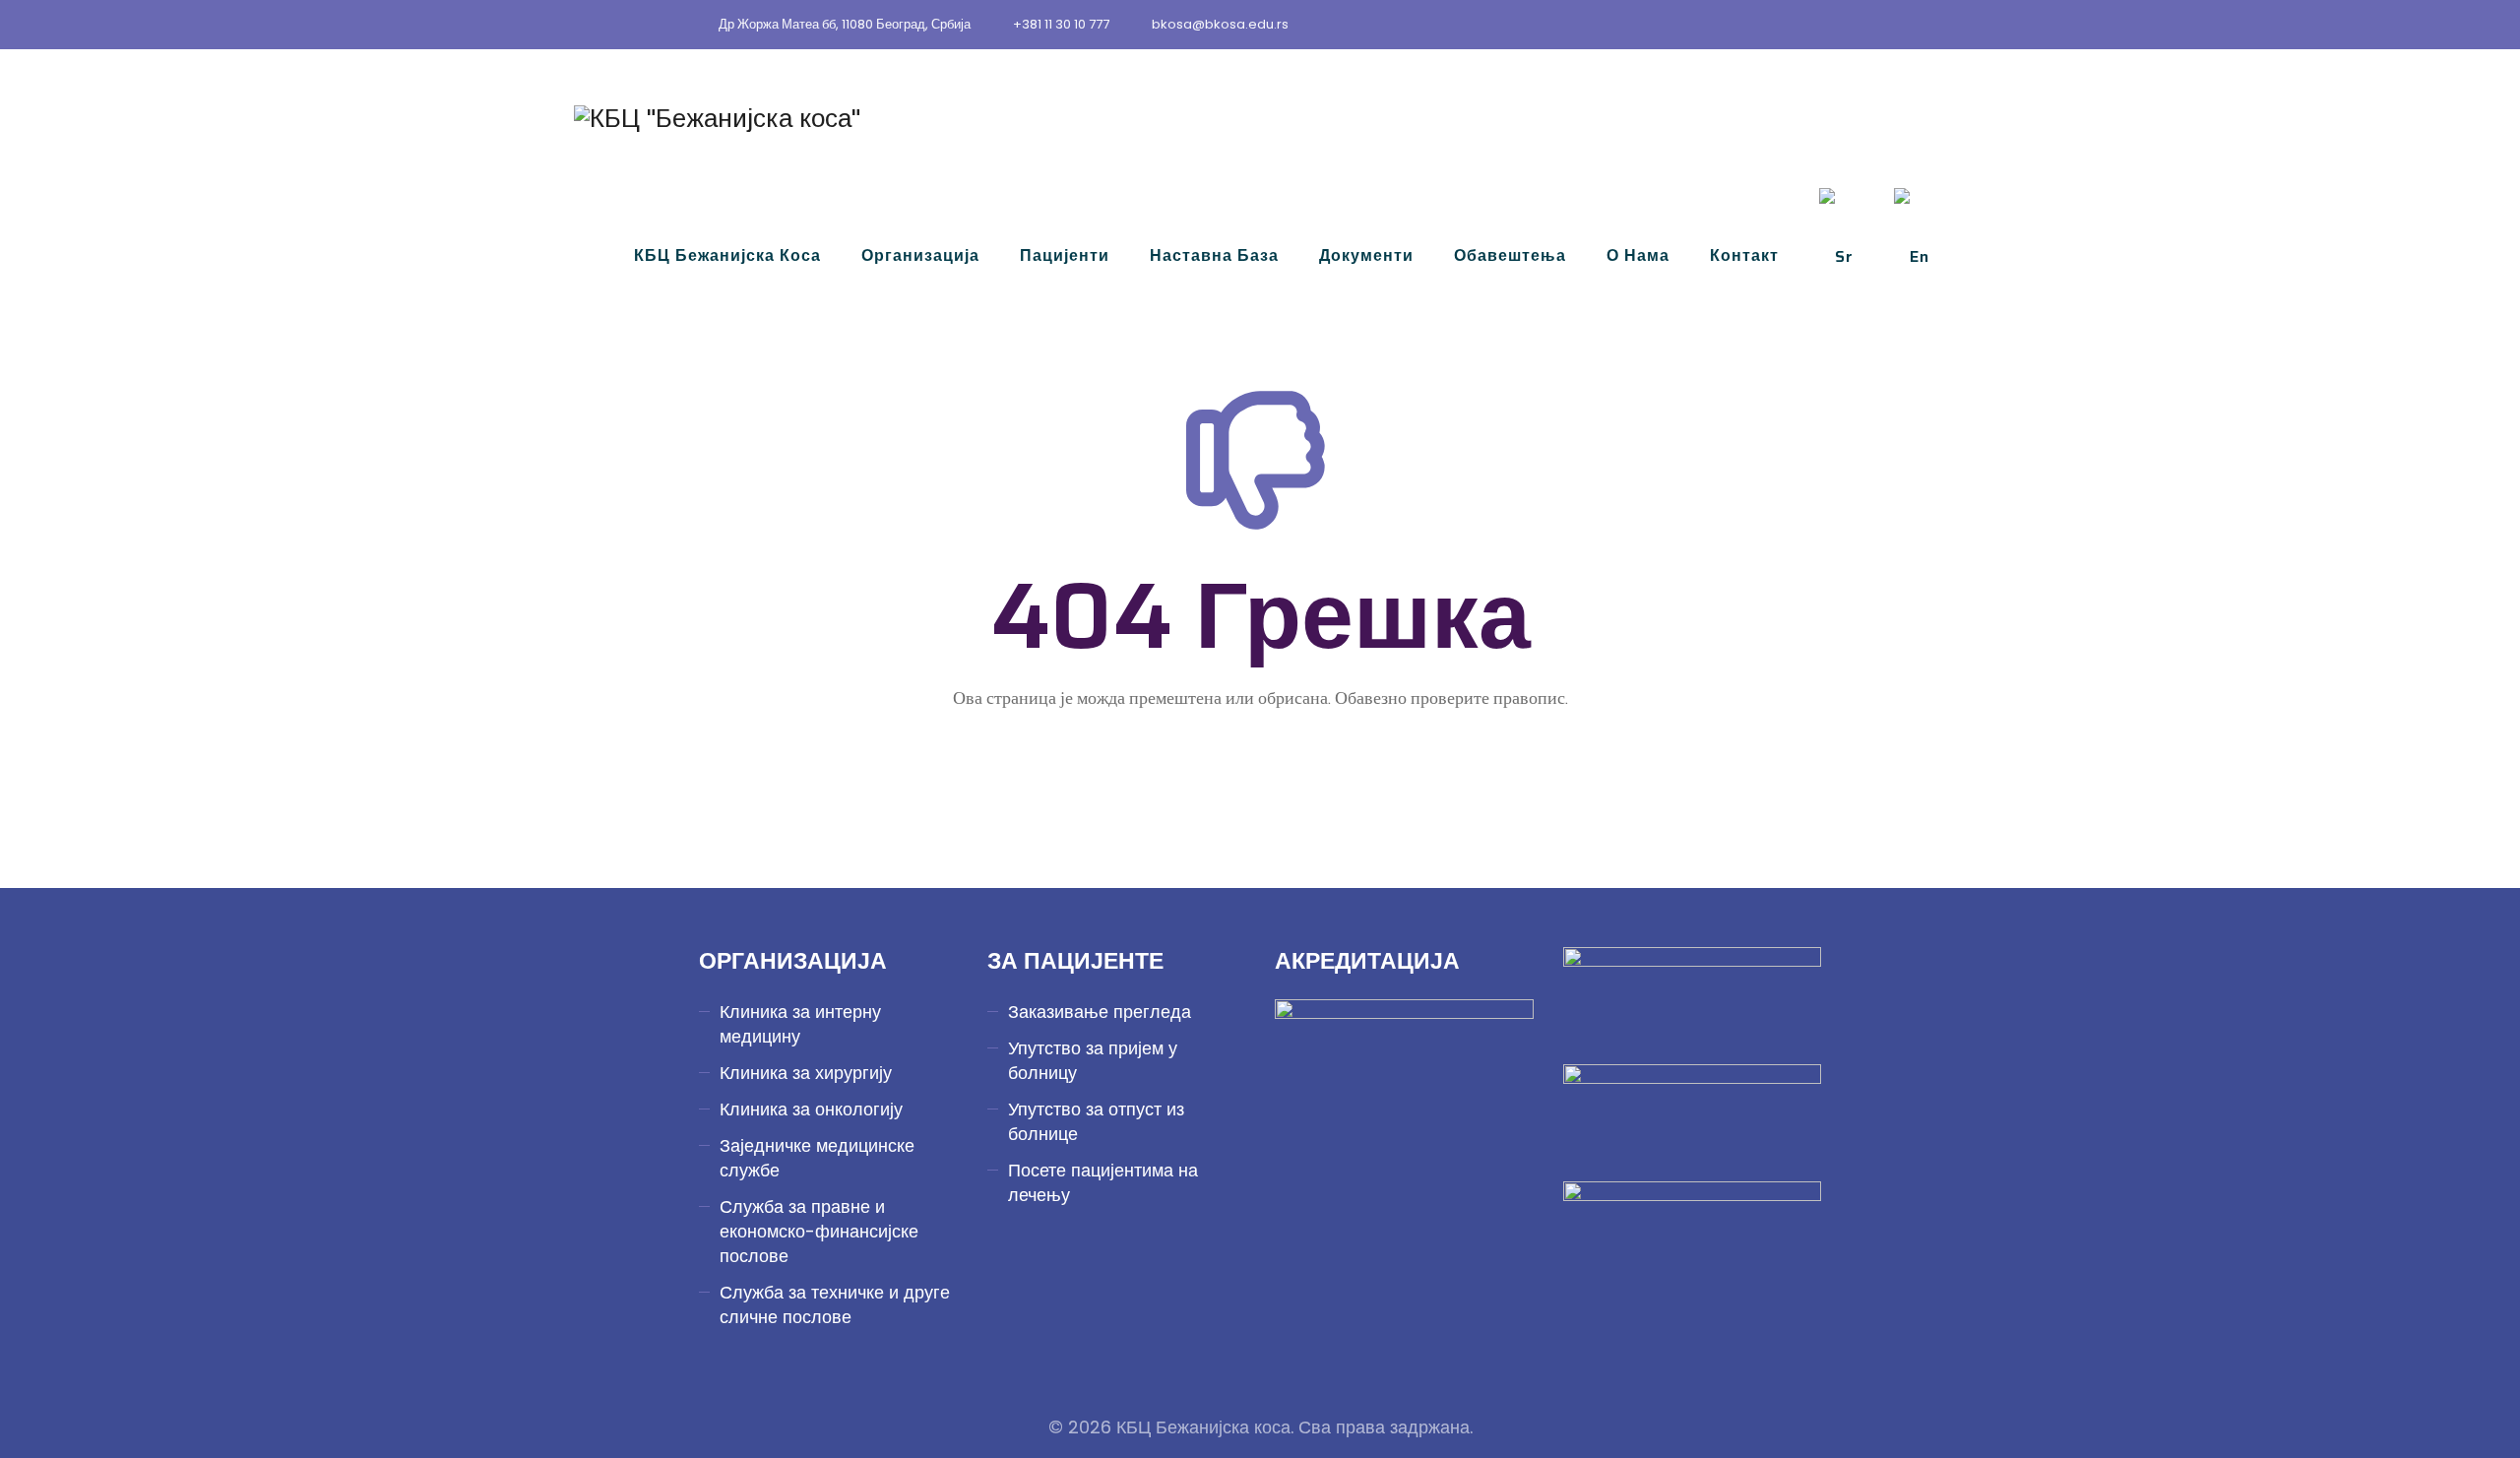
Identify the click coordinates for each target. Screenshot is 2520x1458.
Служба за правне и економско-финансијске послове (819, 1231)
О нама (1638, 255)
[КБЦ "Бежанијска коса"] (717, 118)
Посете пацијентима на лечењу (1103, 1182)
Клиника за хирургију (806, 1073)
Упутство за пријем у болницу (1093, 1060)
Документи (1366, 255)
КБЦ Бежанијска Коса (727, 255)
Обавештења (1510, 255)
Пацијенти (1065, 255)
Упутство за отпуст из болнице (1096, 1121)
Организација (920, 255)
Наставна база (1214, 255)
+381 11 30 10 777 (1061, 24)
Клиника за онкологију (811, 1109)
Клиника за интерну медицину (800, 1024)
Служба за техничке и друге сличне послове (835, 1304)
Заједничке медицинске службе (817, 1158)
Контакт (1744, 255)
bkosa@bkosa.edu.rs (1220, 24)
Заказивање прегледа (1100, 1012)
